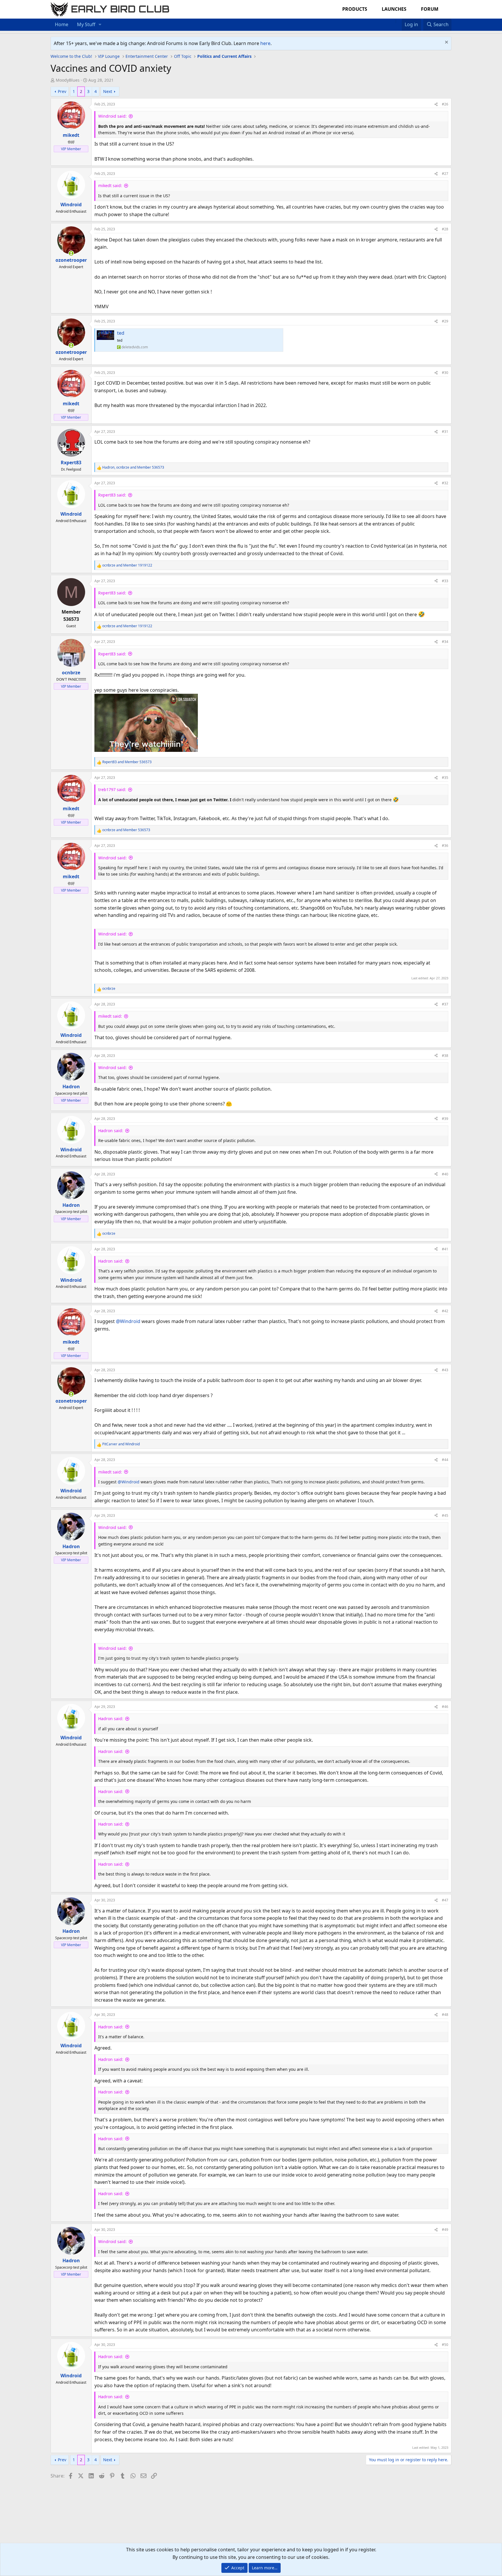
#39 (445, 1119)
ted (121, 333)
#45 (445, 1515)
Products (355, 9)
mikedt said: (110, 185)
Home (62, 24)
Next (108, 91)
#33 (445, 581)
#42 (445, 1311)
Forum (430, 9)
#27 (445, 174)
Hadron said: (111, 1131)
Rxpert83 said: (112, 495)
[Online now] (71, 253)
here (265, 43)
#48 (445, 2015)
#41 (445, 1249)
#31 (445, 432)
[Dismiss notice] (446, 43)
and (127, 565)
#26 (445, 104)
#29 (445, 321)
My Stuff (86, 24)
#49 (445, 2230)
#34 (445, 642)
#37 (445, 1004)
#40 (445, 1174)
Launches (394, 9)
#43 (445, 1370)
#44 (445, 1460)
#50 (445, 2345)
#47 (445, 1900)
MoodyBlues (68, 80)
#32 (445, 483)
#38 (445, 1056)
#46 (445, 1707)
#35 (445, 778)
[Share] (436, 104)
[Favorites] (399, 21)
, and (133, 467)
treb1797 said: (112, 789)
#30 (445, 373)
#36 (445, 846)
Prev (62, 91)
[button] (100, 25)
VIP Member (71, 149)
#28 (445, 229)
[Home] (393, 21)
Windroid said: (112, 116)
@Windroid (128, 1321)
